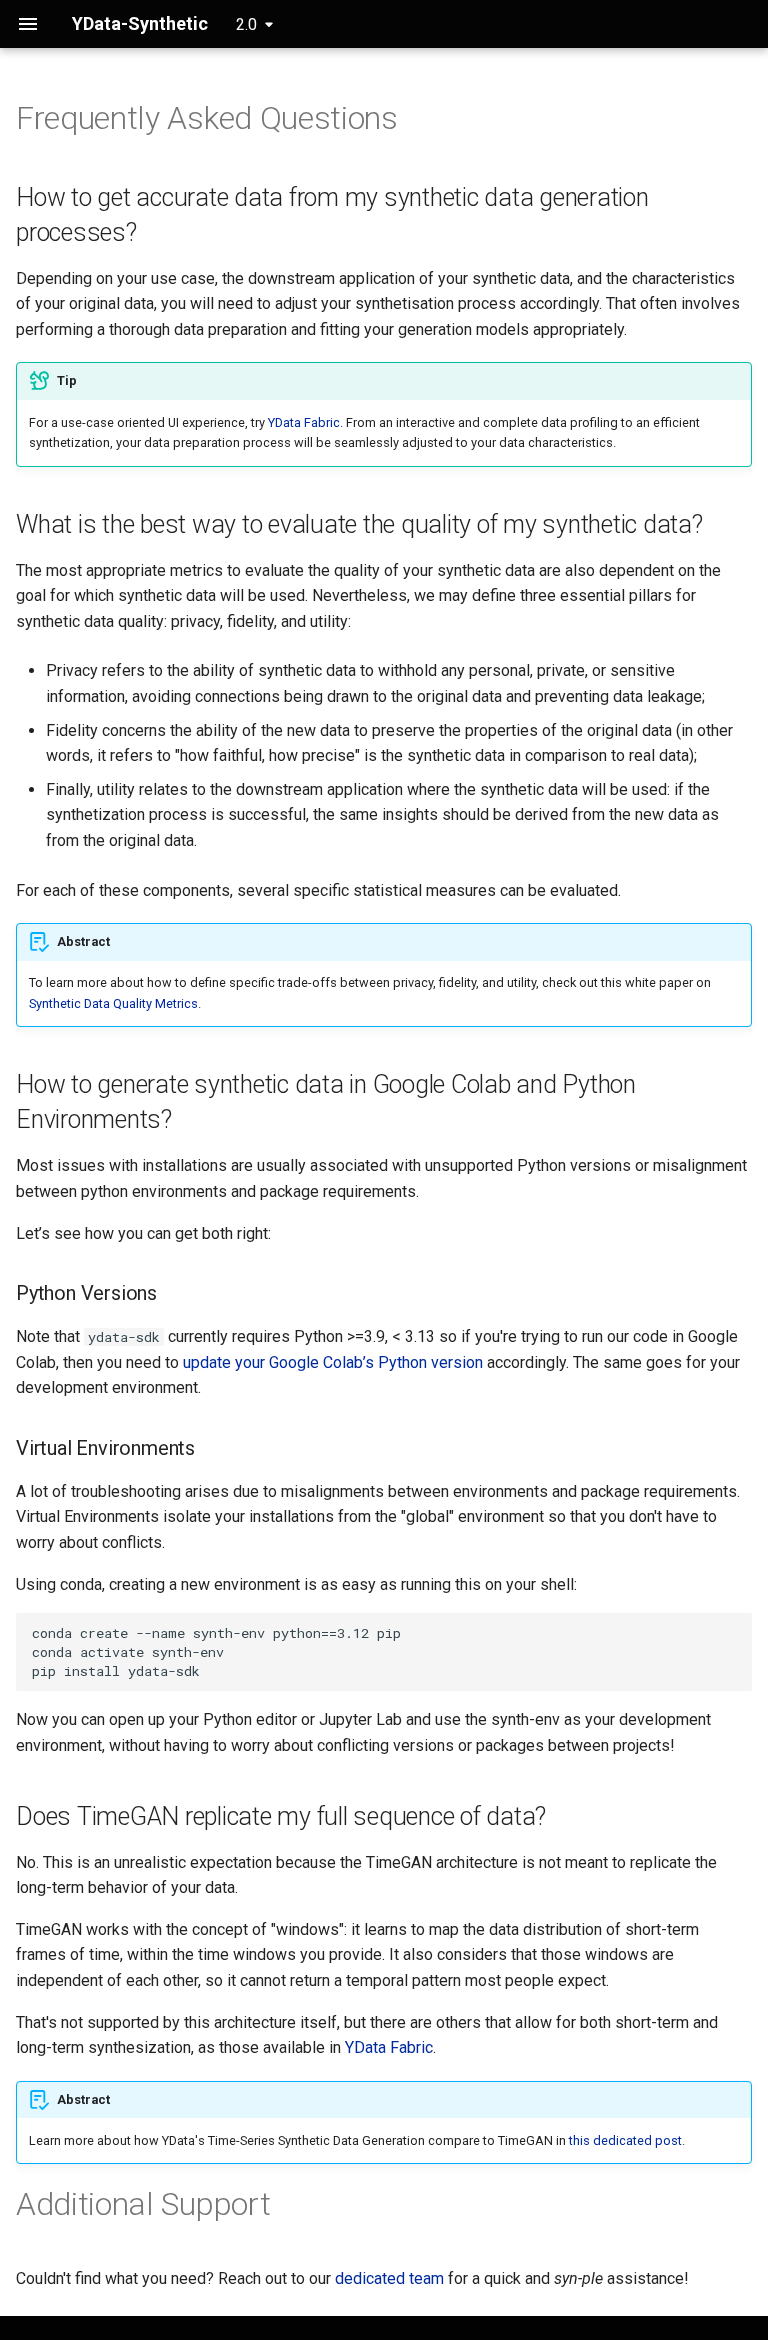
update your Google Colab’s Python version (333, 1362)
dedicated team (389, 2278)
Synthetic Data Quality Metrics (113, 1003)
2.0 (246, 24)
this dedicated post (625, 2140)
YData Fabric (304, 422)
